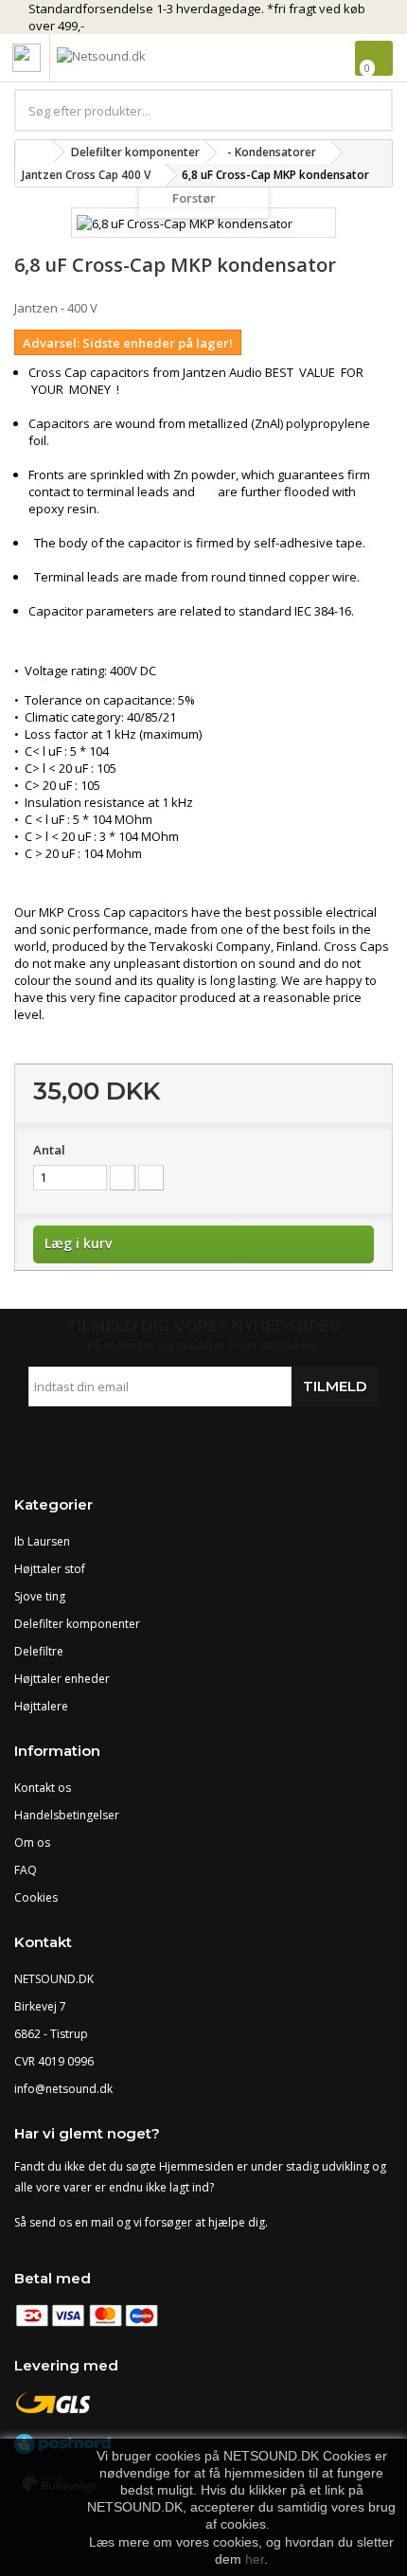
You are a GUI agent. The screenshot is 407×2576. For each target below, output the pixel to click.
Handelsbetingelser (67, 1815)
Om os (32, 1843)
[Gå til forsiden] (34, 152)
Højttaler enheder (62, 1679)
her (255, 2559)
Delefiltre (39, 1651)
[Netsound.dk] (142, 59)
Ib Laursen (42, 1541)
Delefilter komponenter (77, 1624)
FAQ (26, 1870)
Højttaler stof (50, 1569)
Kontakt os (43, 1788)
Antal (49, 1150)
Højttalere (41, 1706)
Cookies (36, 1897)
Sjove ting (40, 1596)
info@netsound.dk (63, 2089)
